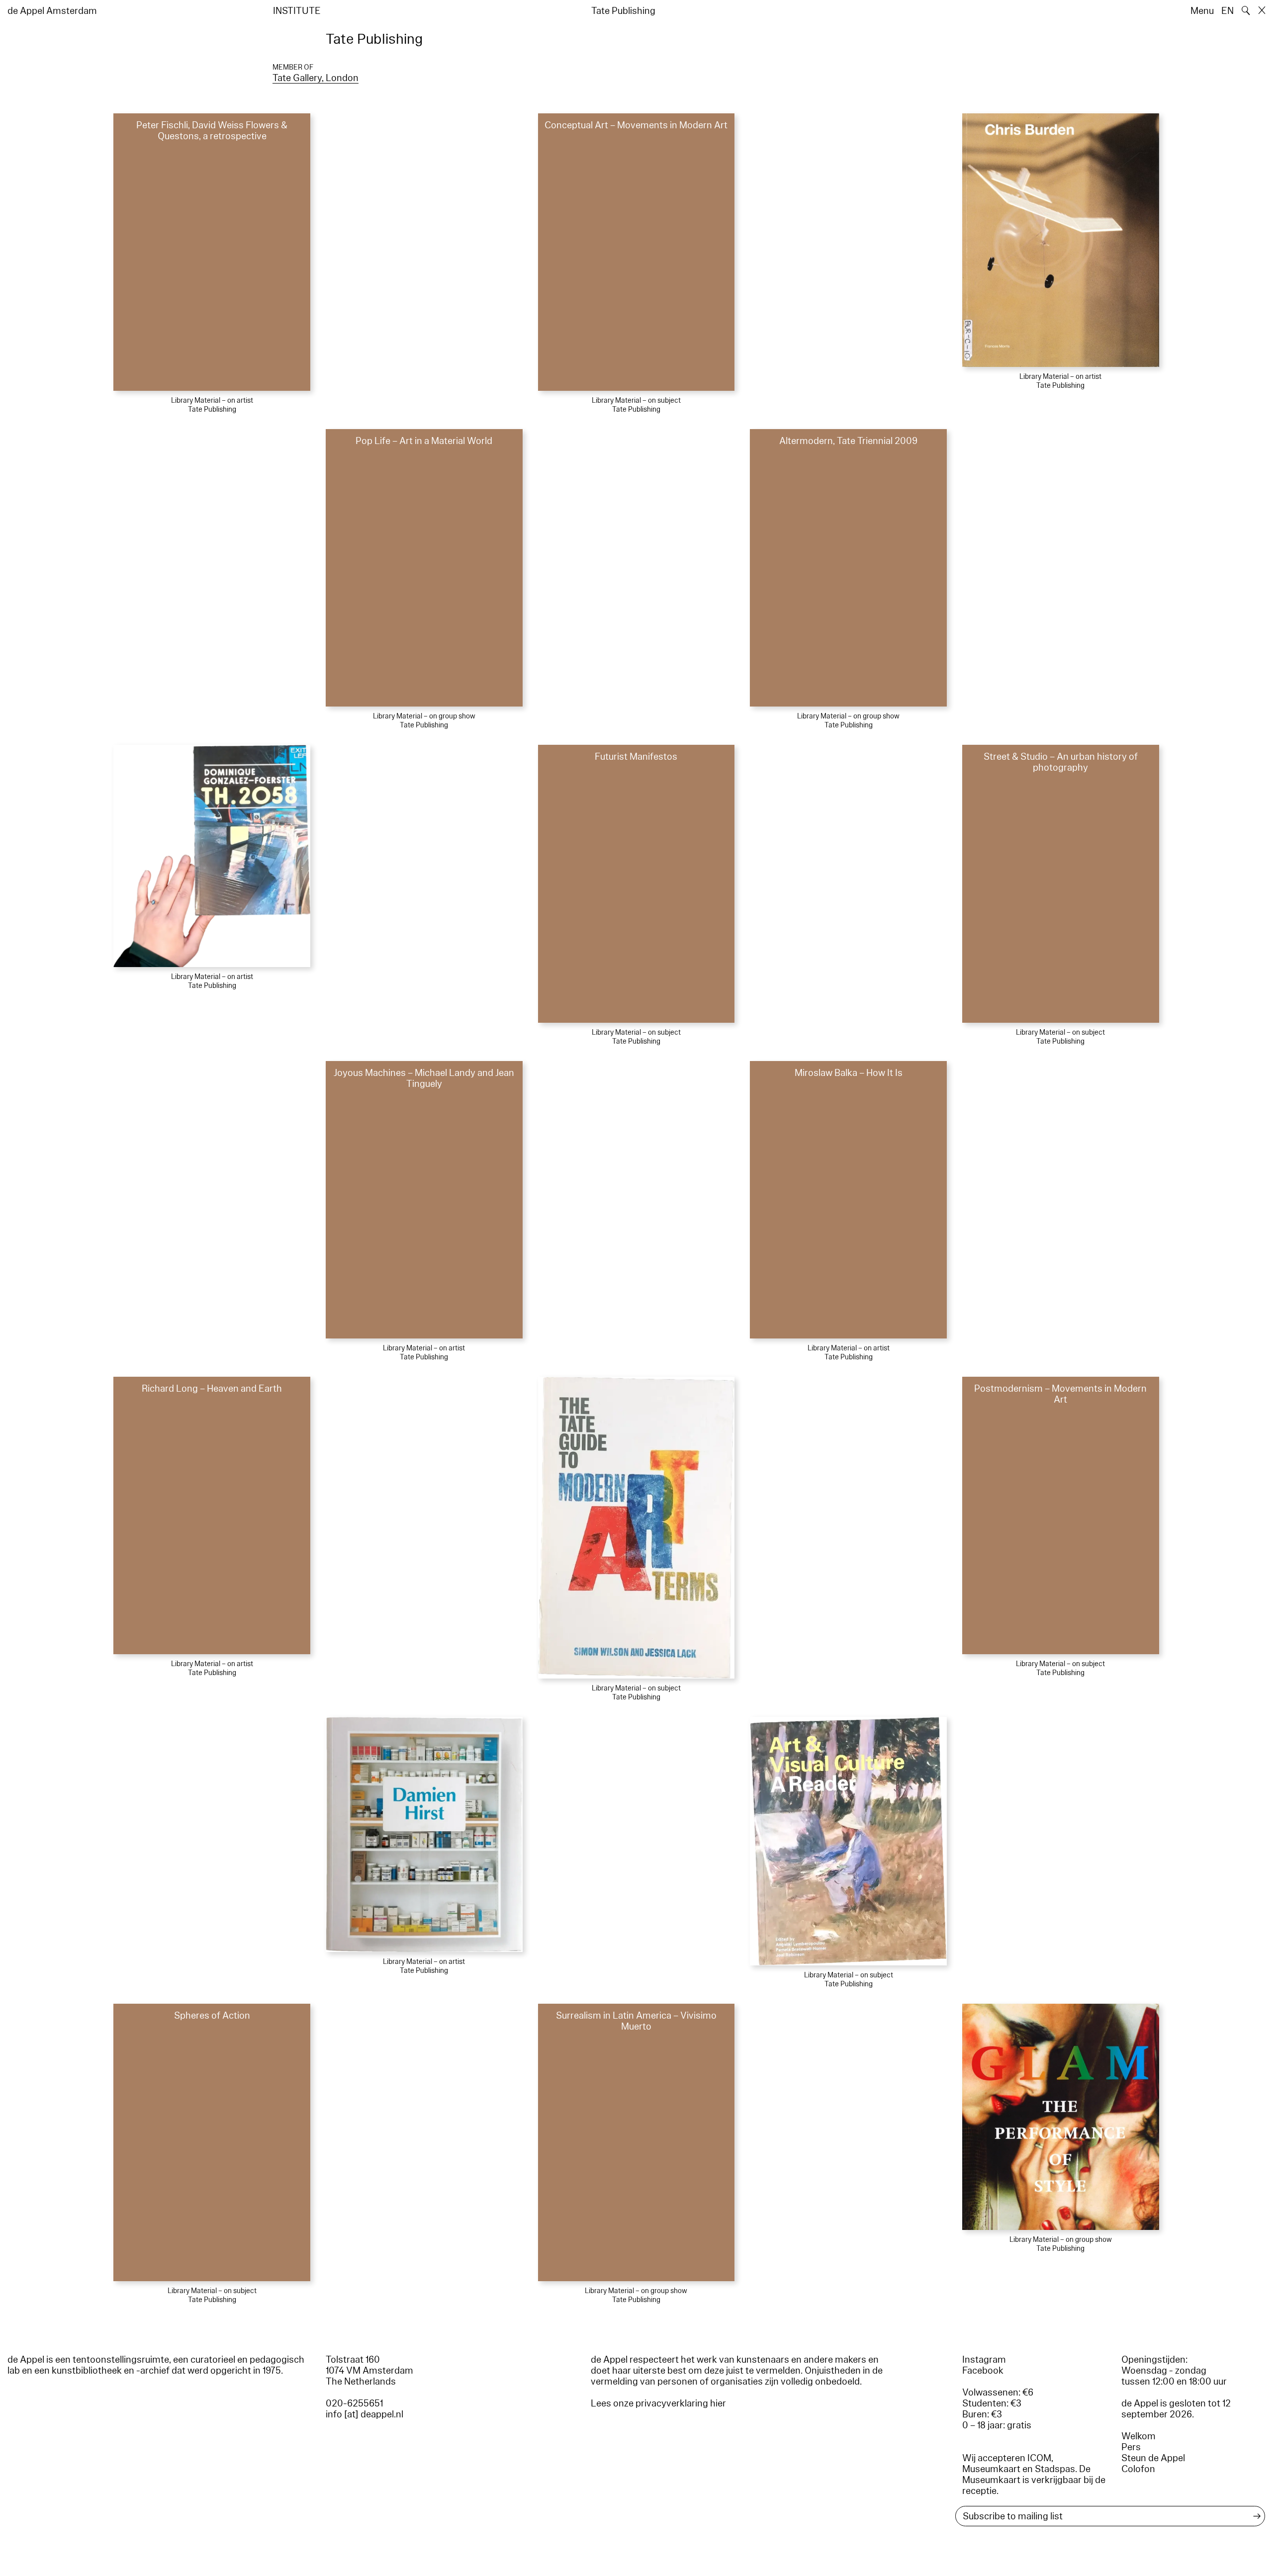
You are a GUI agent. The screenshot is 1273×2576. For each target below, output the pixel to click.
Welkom (1138, 2436)
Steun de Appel (1153, 2458)
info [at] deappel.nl (364, 2414)
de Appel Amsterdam (52, 11)
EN (1228, 11)
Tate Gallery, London (316, 78)
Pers (1131, 2447)
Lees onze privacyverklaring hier (658, 2403)
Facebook (983, 2371)
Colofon (1138, 2469)
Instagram (984, 2360)
